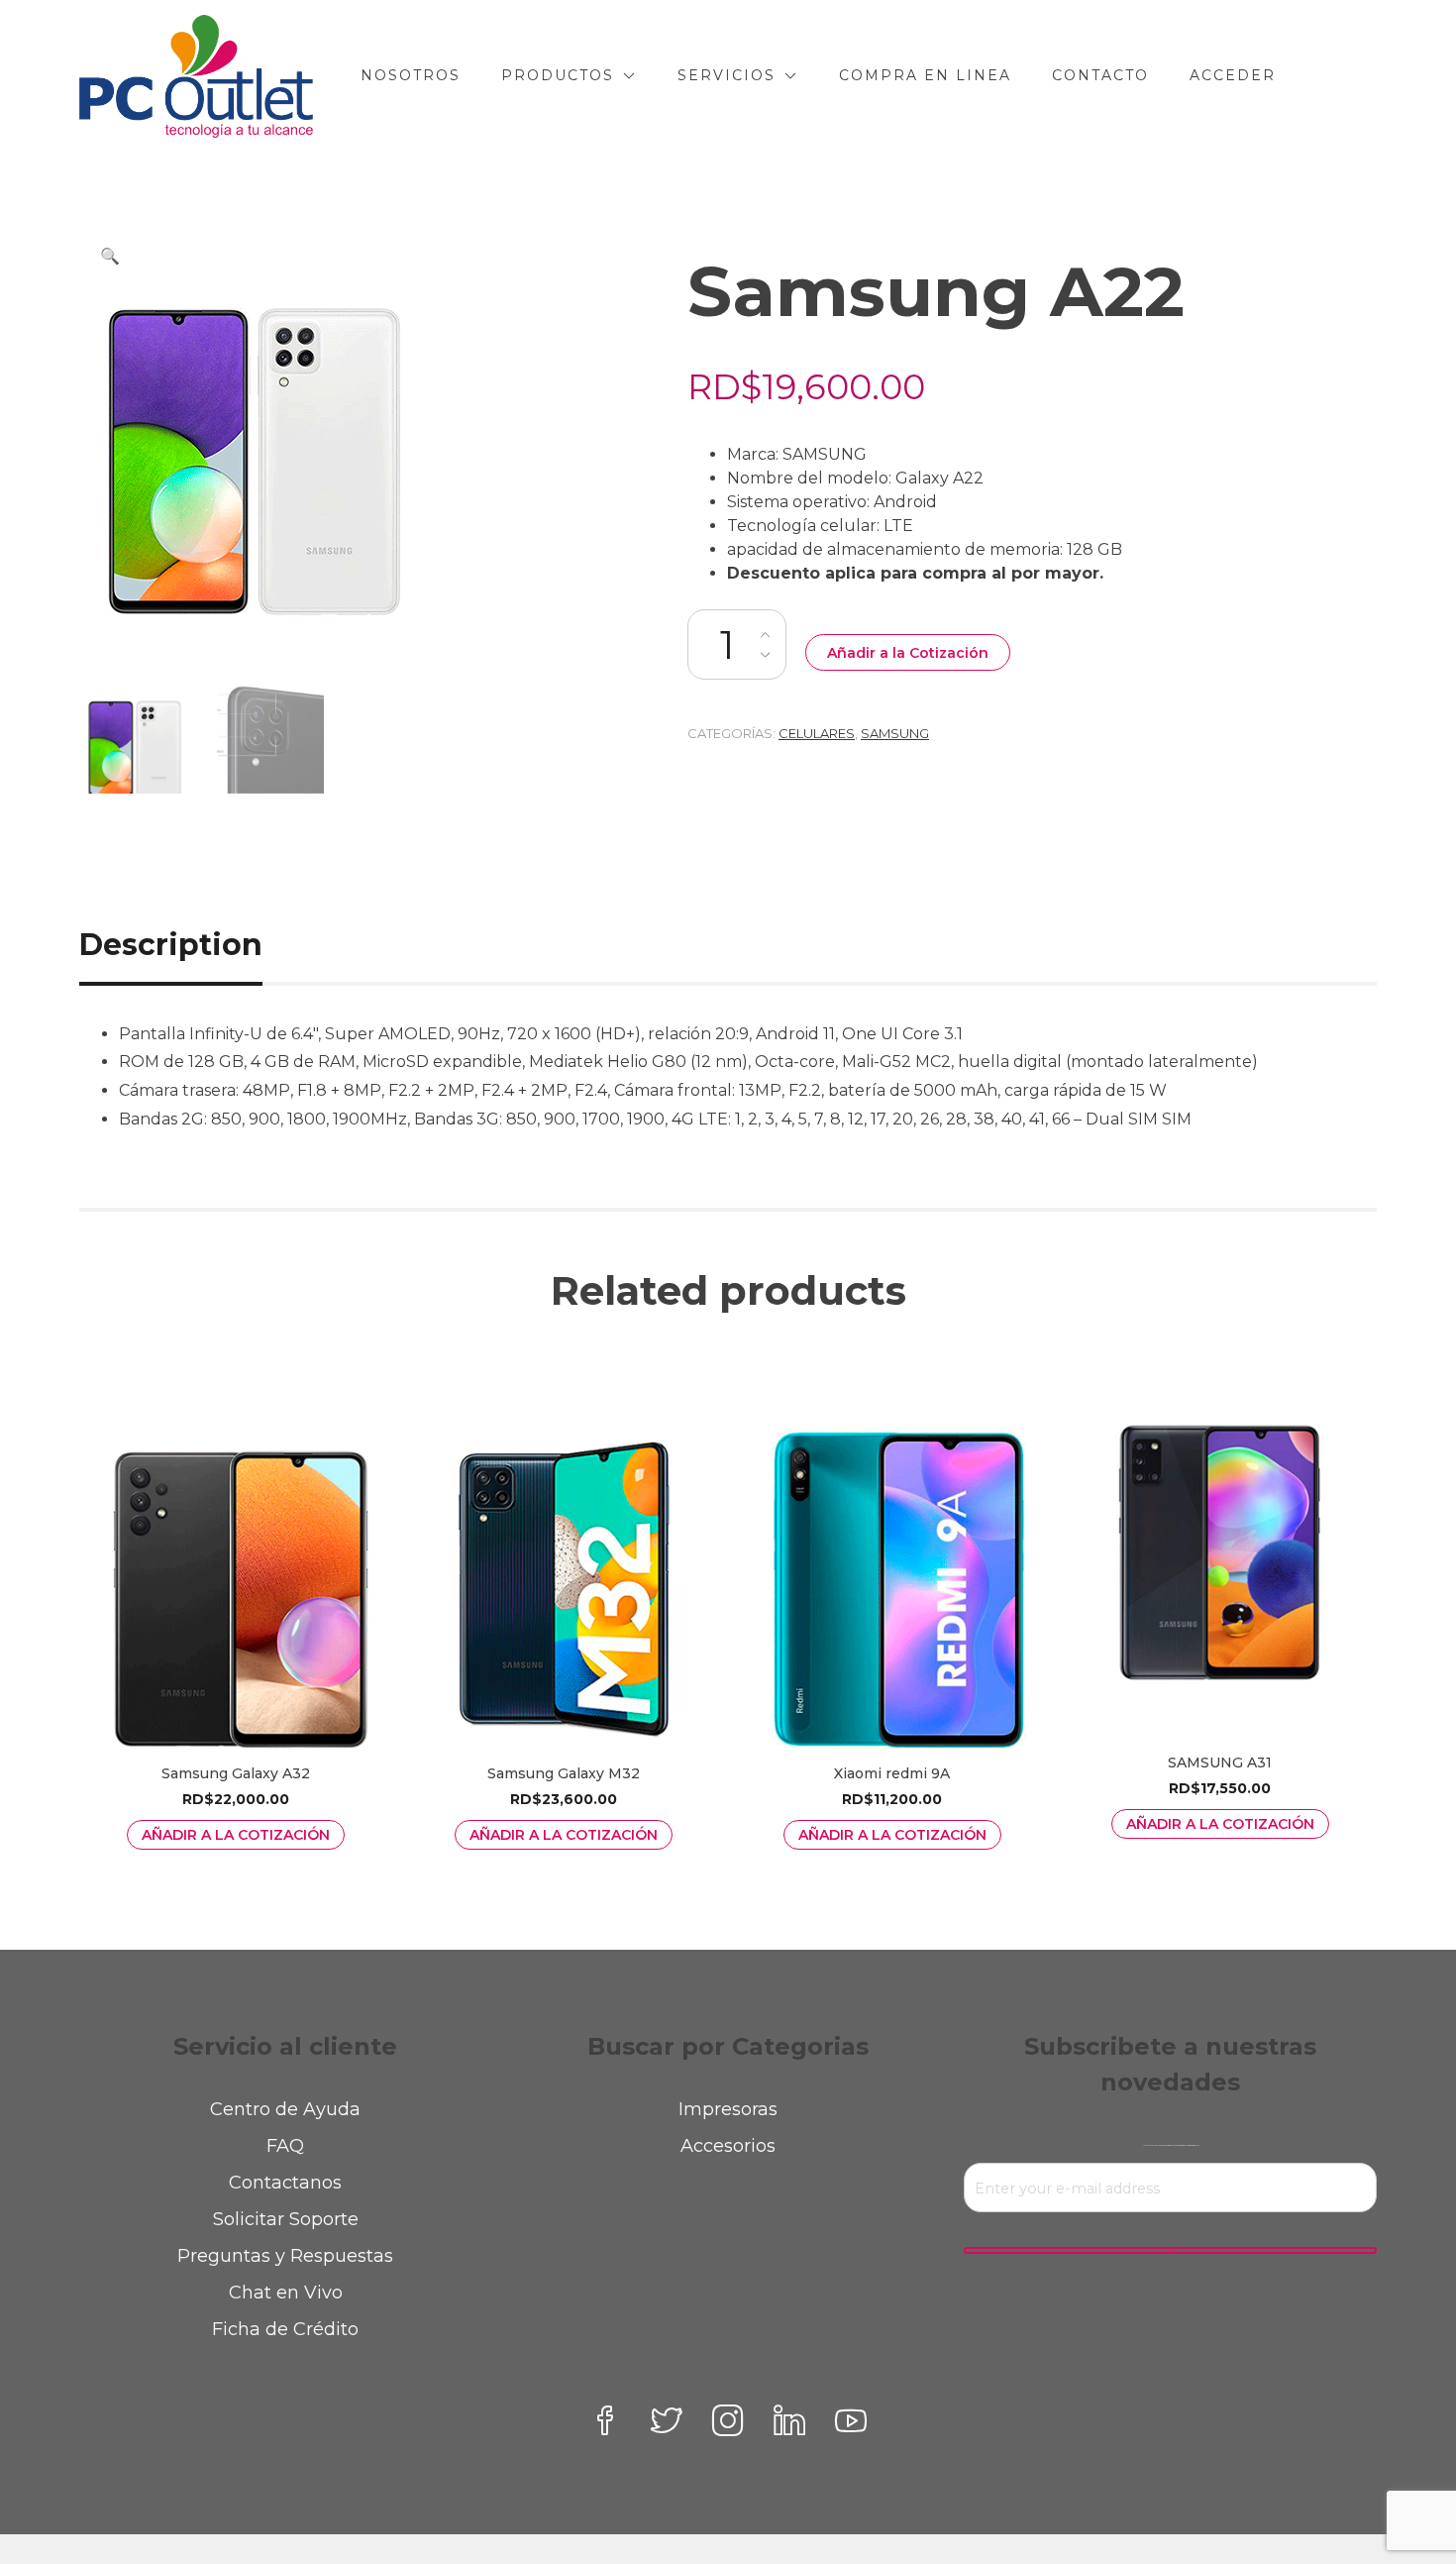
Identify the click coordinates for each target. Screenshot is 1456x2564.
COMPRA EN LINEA (925, 75)
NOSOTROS (411, 75)
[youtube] (851, 2420)
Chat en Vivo (286, 2293)
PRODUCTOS (558, 75)
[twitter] (667, 2420)
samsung (895, 733)
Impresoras (728, 2109)
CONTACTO (1100, 75)
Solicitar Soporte (286, 2219)
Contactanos (285, 2183)
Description (171, 945)
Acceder (1233, 75)
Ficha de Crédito (285, 2329)
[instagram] (728, 2420)
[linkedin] (789, 2420)
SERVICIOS (727, 75)
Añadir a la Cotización (908, 653)
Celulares (817, 733)
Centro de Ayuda (285, 2109)
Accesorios (728, 2146)
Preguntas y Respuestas (285, 2256)
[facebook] (605, 2420)
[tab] (193, 945)
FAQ (285, 2146)
